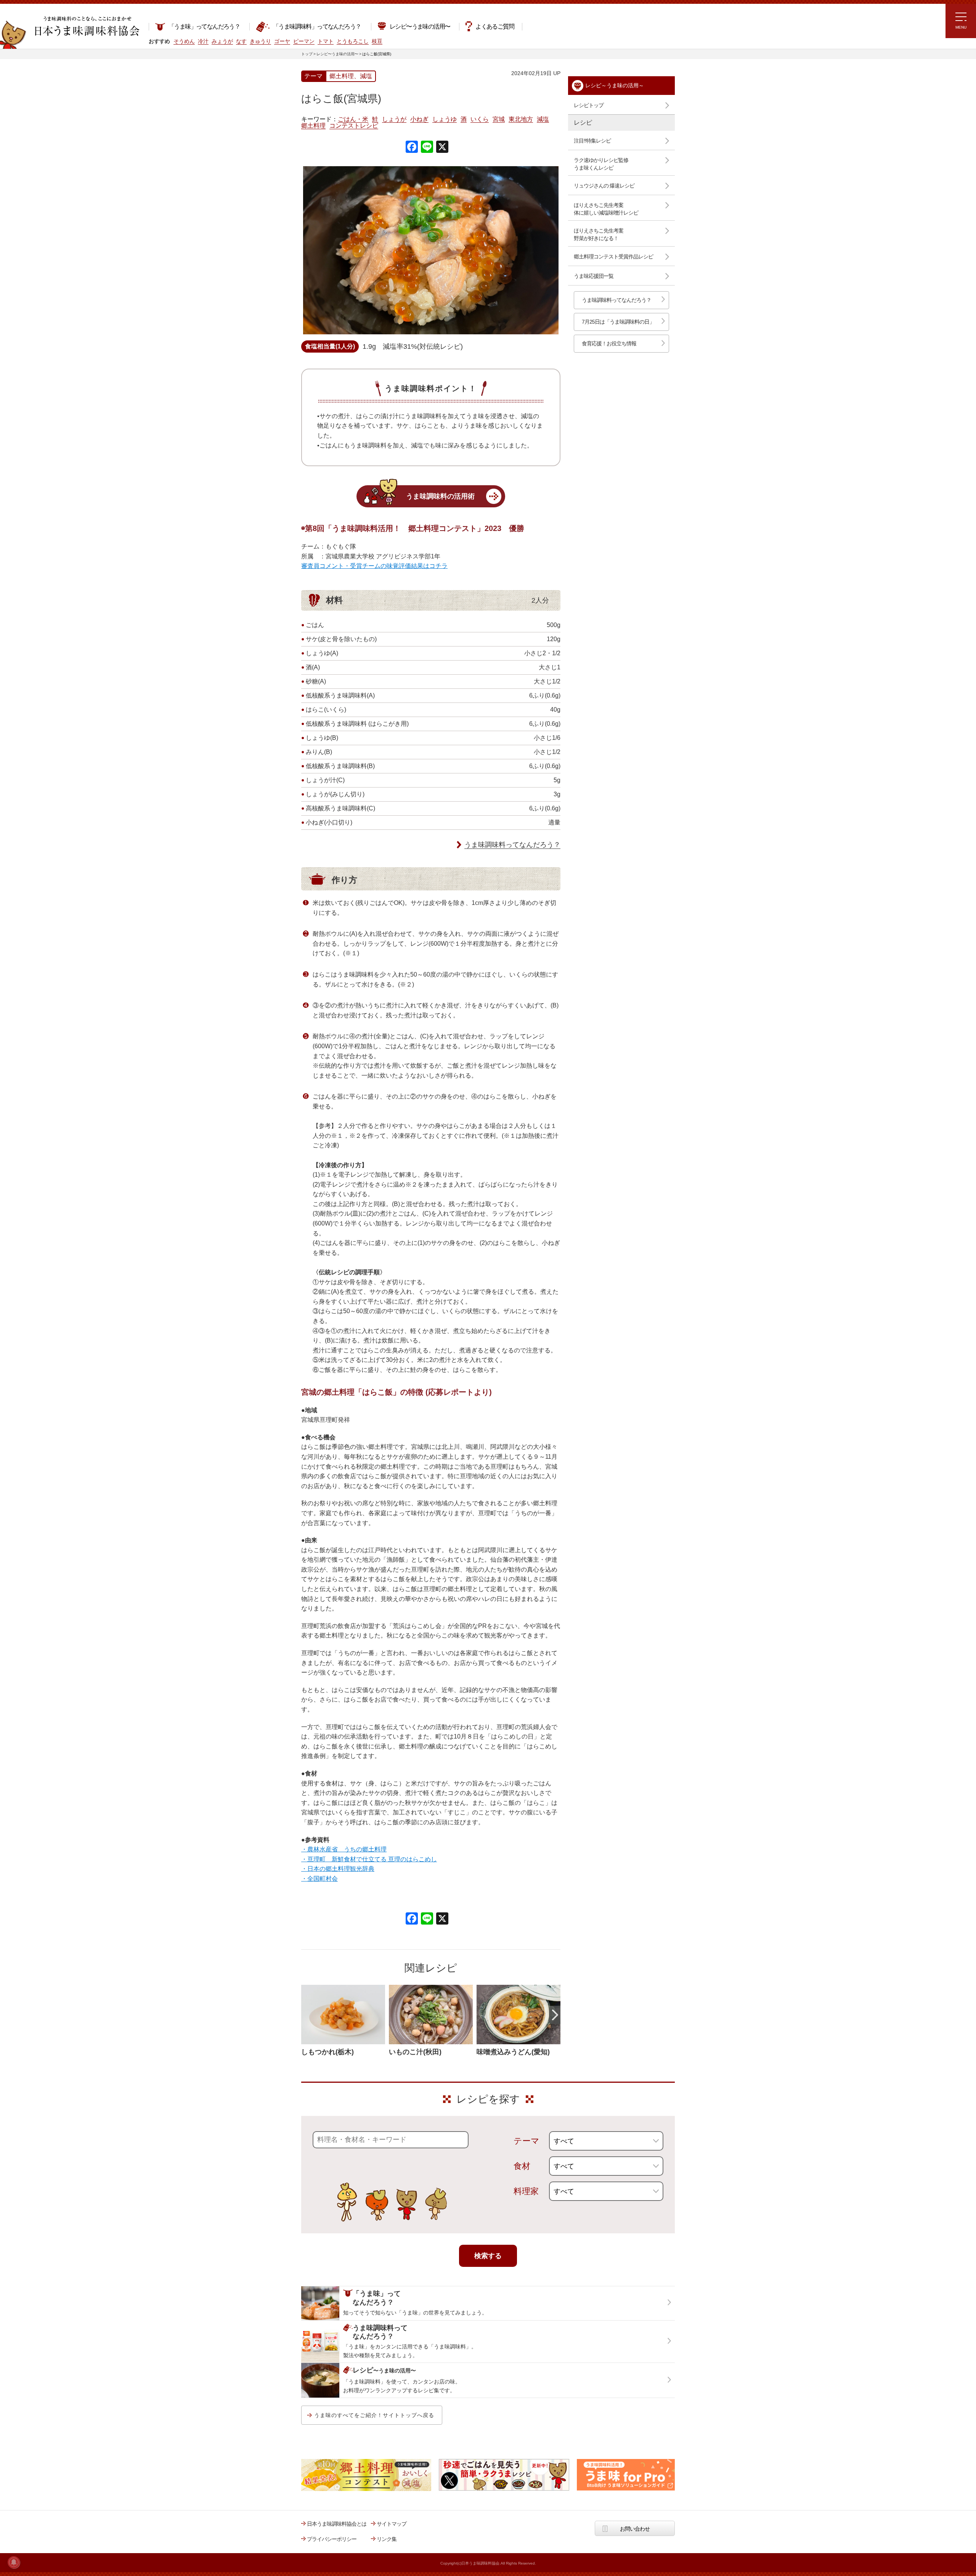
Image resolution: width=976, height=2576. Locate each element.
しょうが (394, 119)
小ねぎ (419, 119)
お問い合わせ (635, 2529)
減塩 (543, 119)
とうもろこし (353, 41)
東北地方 (521, 119)
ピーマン (304, 41)
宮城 (499, 119)
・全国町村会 (319, 1879)
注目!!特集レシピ (592, 141)
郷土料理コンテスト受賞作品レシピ (613, 257)
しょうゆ (445, 119)
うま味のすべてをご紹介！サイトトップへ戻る (374, 2415)
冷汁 (203, 41)
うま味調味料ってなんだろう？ (512, 845)
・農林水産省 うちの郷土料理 (344, 1849)
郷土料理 (313, 126)
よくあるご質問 (495, 26)
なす (241, 41)
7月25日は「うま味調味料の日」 (618, 322)
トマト (326, 41)
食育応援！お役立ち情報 (609, 343)
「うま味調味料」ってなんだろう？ (317, 26)
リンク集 (387, 2539)
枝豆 (377, 41)
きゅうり (260, 41)
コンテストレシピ (354, 126)
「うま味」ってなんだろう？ (204, 26)
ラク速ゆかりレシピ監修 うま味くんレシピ (601, 164)
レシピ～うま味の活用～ (615, 85)
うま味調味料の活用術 (440, 496)
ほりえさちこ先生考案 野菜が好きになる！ (599, 234)
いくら (480, 119)
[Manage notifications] (14, 2562)
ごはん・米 (353, 119)
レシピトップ (589, 105)
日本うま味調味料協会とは (337, 2524)
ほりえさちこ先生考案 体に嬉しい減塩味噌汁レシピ (606, 209)
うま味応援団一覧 (594, 276)
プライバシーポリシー (332, 2539)
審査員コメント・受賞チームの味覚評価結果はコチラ (374, 566)
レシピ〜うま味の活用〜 (420, 26)
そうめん (184, 41)
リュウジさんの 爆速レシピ (604, 186)
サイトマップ (392, 2524)
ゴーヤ (282, 41)
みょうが (222, 41)
